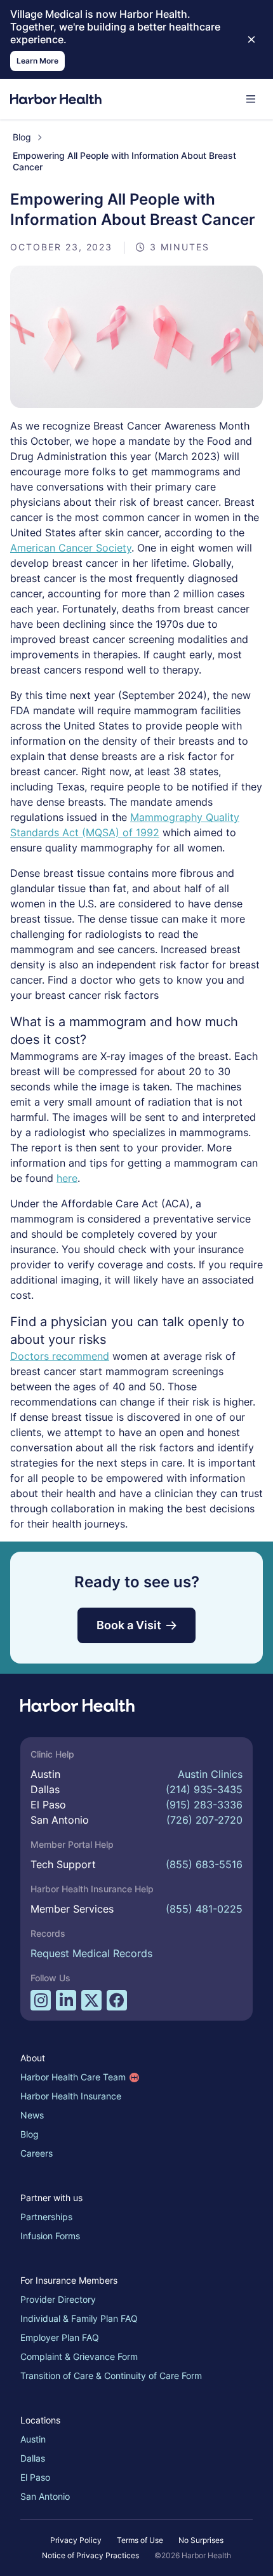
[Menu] (251, 99)
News (32, 2115)
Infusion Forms (50, 2236)
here (67, 1178)
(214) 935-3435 (204, 1789)
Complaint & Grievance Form (79, 2356)
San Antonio (45, 2496)
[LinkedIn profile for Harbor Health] (66, 2000)
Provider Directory (58, 2299)
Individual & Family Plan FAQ (79, 2318)
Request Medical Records (91, 1953)
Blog (22, 137)
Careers (37, 2153)
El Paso (35, 2477)
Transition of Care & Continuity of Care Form (111, 2376)
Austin (33, 2439)
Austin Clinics (210, 1774)
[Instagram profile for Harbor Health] (41, 2000)
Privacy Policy (76, 2540)
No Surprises (201, 2540)
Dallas (33, 2458)
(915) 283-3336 (204, 1805)
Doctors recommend (60, 1356)
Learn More (37, 61)
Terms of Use (140, 2540)
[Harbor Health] (56, 99)
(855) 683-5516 (204, 1864)
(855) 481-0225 (204, 1909)
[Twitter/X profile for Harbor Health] (91, 2000)
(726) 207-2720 (204, 1820)
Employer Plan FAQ (60, 2337)
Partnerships (46, 2217)
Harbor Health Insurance (71, 2096)
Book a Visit (129, 1625)
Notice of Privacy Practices (90, 2555)
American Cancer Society (71, 548)
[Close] (251, 39)
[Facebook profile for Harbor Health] (117, 2000)
